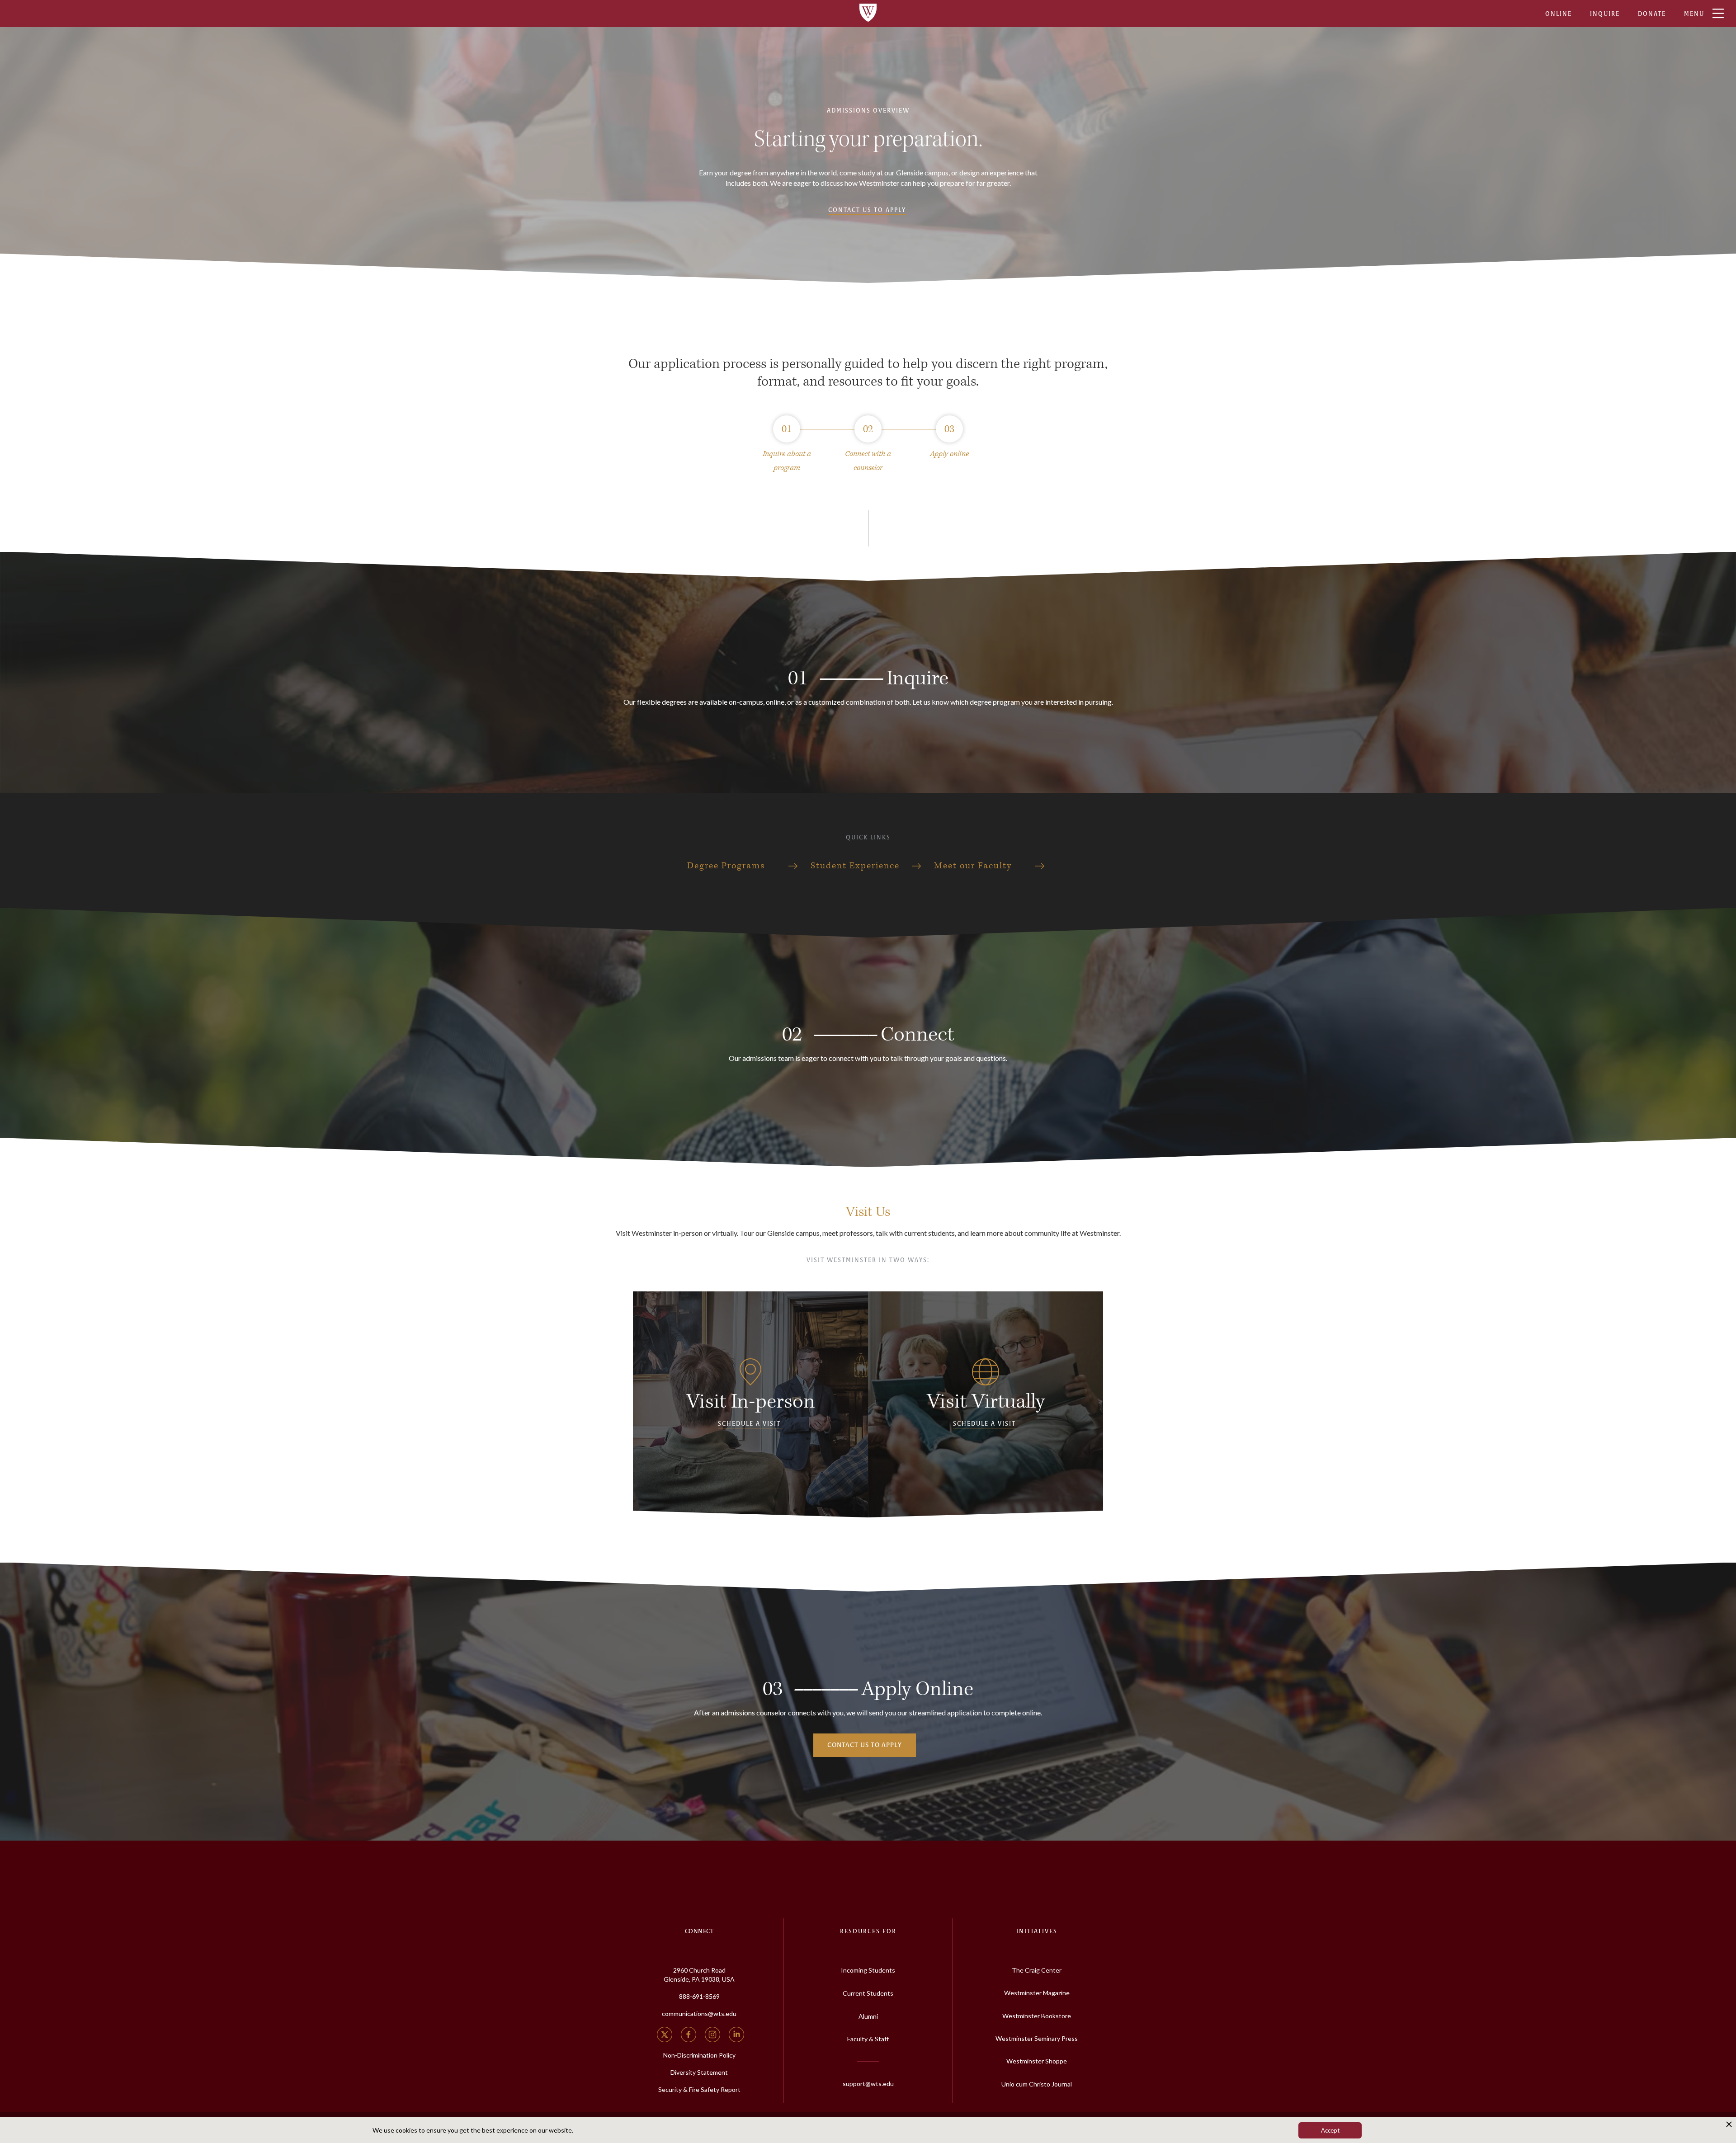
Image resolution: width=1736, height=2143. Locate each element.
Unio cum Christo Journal (1037, 2084)
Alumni (868, 2016)
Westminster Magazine (1037, 1993)
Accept (1330, 2130)
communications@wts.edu (699, 2013)
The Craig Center (1037, 1970)
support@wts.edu (868, 2084)
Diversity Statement (699, 2072)
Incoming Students (868, 1970)
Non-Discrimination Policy (699, 2055)
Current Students (868, 1993)
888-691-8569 (699, 1996)
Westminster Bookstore (1037, 2016)
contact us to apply (865, 1745)
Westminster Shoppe (1037, 2061)
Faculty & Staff (868, 2039)
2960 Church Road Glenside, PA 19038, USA (699, 1975)
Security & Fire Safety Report (699, 2089)
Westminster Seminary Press (1037, 2038)
